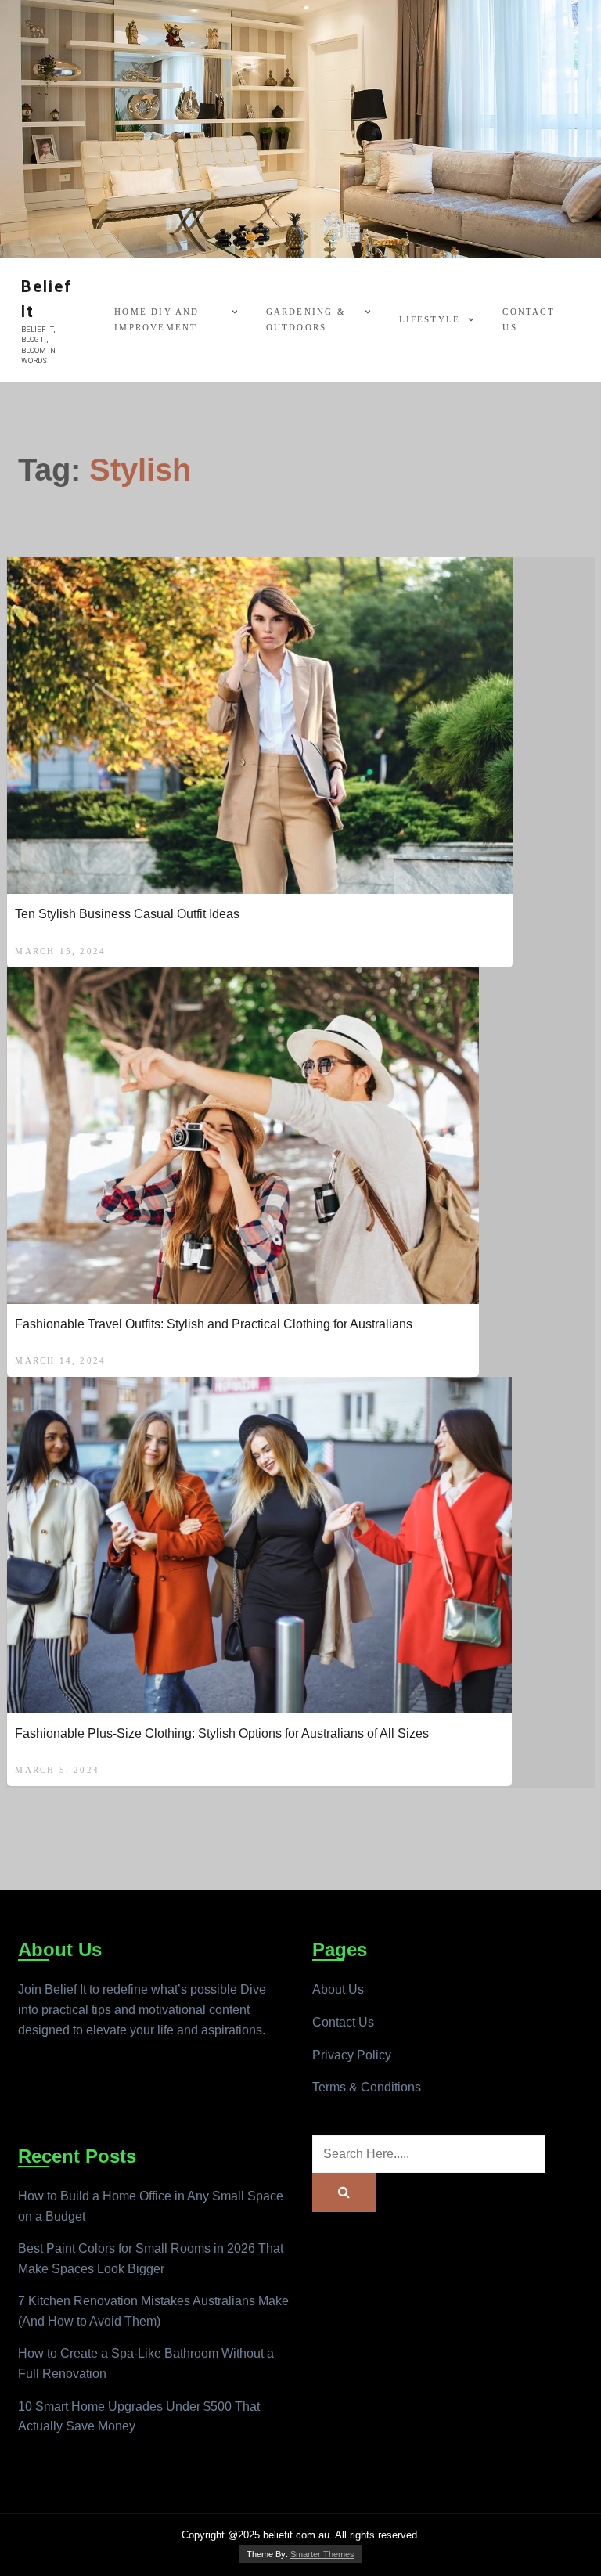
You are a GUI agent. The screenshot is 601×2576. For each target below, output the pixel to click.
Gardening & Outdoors (306, 319)
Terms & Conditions (367, 2087)
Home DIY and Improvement (157, 319)
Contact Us (528, 319)
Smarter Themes (322, 2554)
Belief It (47, 299)
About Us (338, 1989)
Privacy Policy (352, 2055)
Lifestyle (430, 319)
